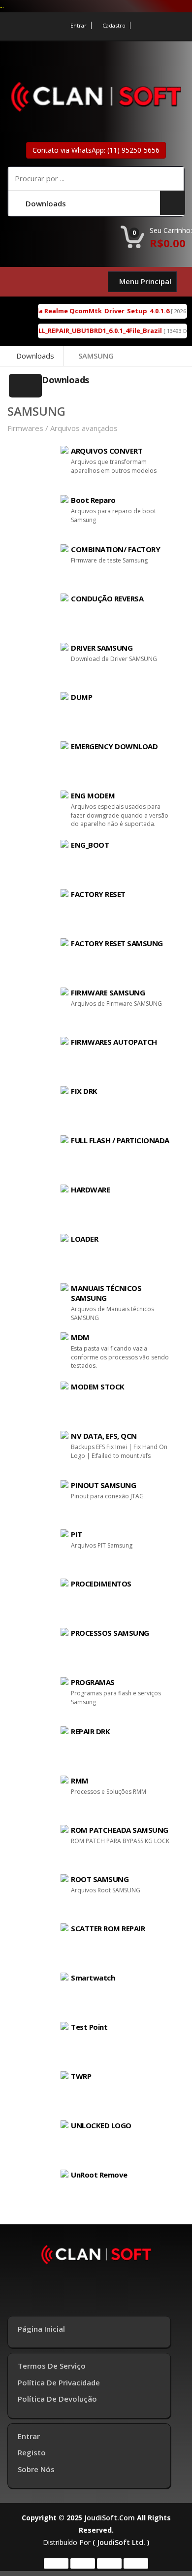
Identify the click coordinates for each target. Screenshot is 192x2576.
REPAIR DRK (90, 1731)
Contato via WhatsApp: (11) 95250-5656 (96, 150)
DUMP (81, 697)
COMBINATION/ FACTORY (115, 549)
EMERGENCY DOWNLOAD (114, 746)
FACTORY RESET (98, 894)
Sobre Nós (36, 2469)
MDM (80, 1337)
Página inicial (41, 2329)
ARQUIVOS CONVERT (107, 451)
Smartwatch (93, 1978)
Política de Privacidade (59, 2382)
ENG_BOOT (90, 845)
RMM (80, 1781)
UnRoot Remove (99, 2175)
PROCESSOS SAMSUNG (110, 1633)
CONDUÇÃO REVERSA (107, 598)
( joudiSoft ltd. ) (121, 2542)
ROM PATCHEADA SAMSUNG (120, 1830)
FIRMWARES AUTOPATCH (114, 1042)
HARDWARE (90, 1189)
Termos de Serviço (52, 2366)
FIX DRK (84, 1091)
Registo (32, 2452)
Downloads (35, 356)
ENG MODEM (93, 795)
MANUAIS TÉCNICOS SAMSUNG (106, 1293)
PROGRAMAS (93, 1682)
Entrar (79, 25)
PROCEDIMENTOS (101, 1584)
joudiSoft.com (110, 2518)
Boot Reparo (93, 500)
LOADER (84, 1239)
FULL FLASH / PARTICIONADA (120, 1140)
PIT (77, 1534)
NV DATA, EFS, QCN (104, 1436)
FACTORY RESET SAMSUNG (117, 943)
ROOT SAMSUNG (100, 1879)
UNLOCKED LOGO (101, 2125)
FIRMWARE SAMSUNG (108, 992)
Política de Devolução (57, 2399)
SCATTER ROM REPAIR (108, 1928)
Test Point (89, 2027)
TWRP (81, 2076)
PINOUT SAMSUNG (103, 1485)
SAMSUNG (96, 356)
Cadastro (114, 25)
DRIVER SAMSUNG (102, 648)
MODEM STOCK (98, 1387)
